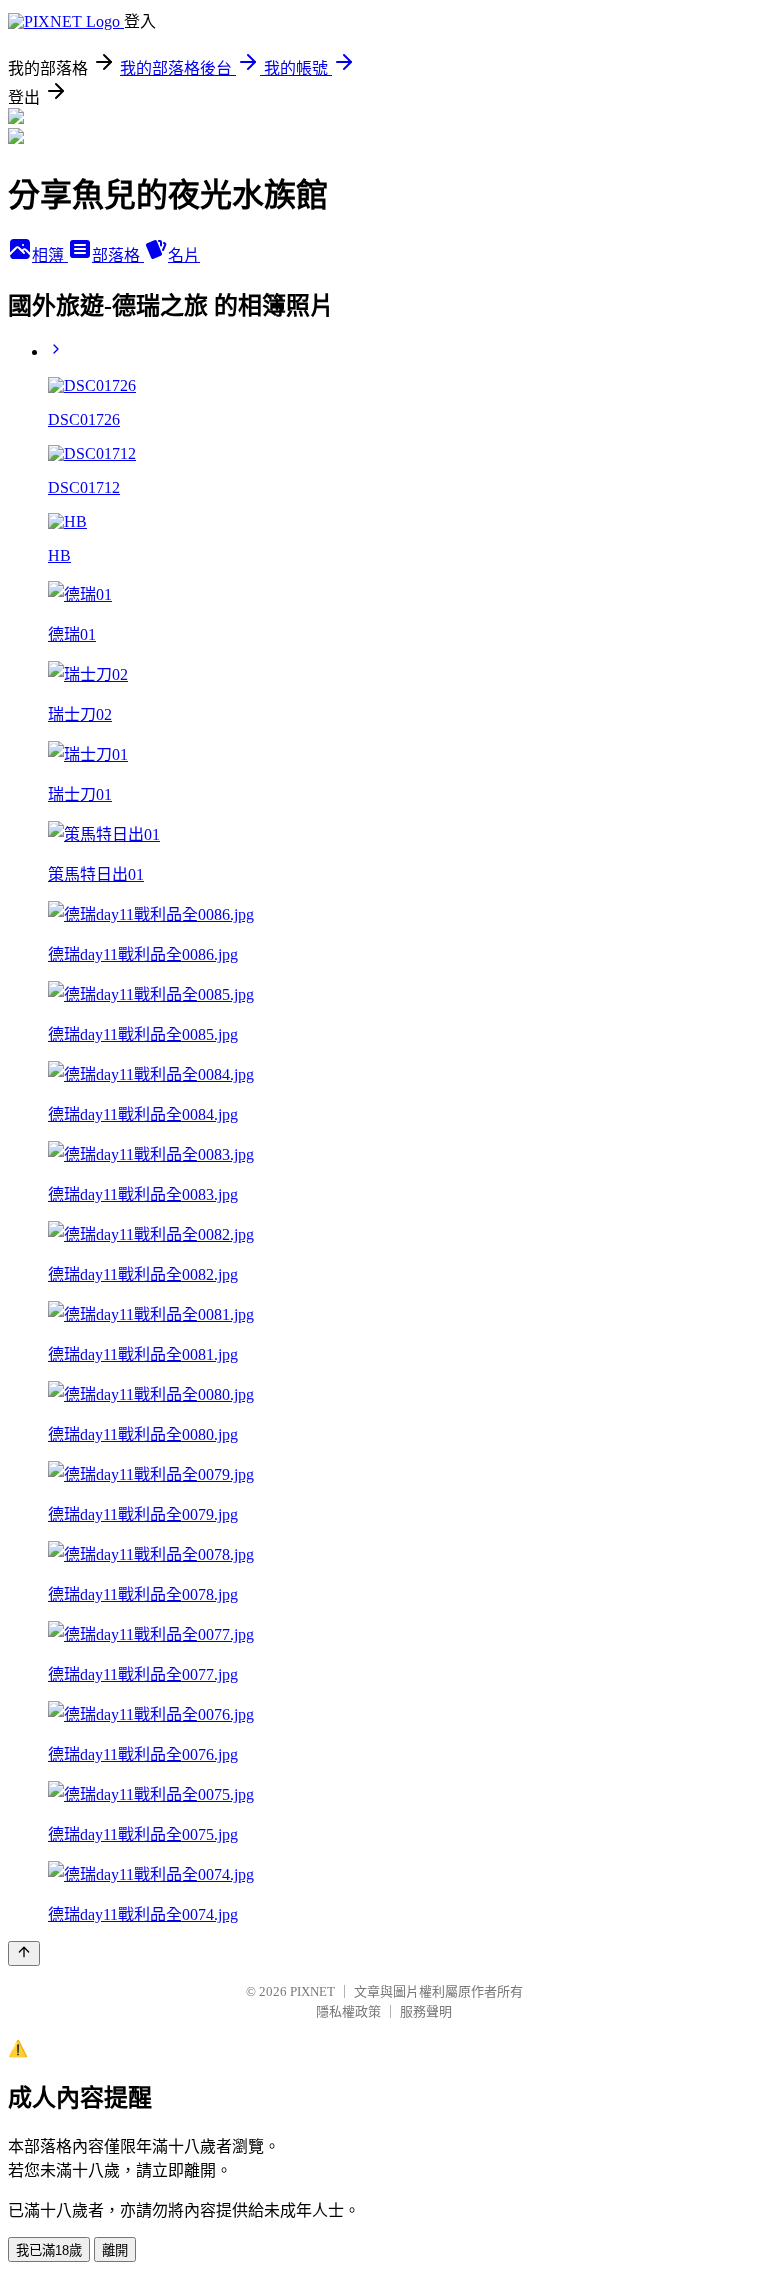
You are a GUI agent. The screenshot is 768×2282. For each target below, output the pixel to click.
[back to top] (24, 1953)
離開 (115, 2250)
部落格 (118, 255)
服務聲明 (426, 2011)
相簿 (50, 255)
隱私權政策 (348, 2011)
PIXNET (312, 1991)
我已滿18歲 (49, 2250)
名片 (184, 255)
